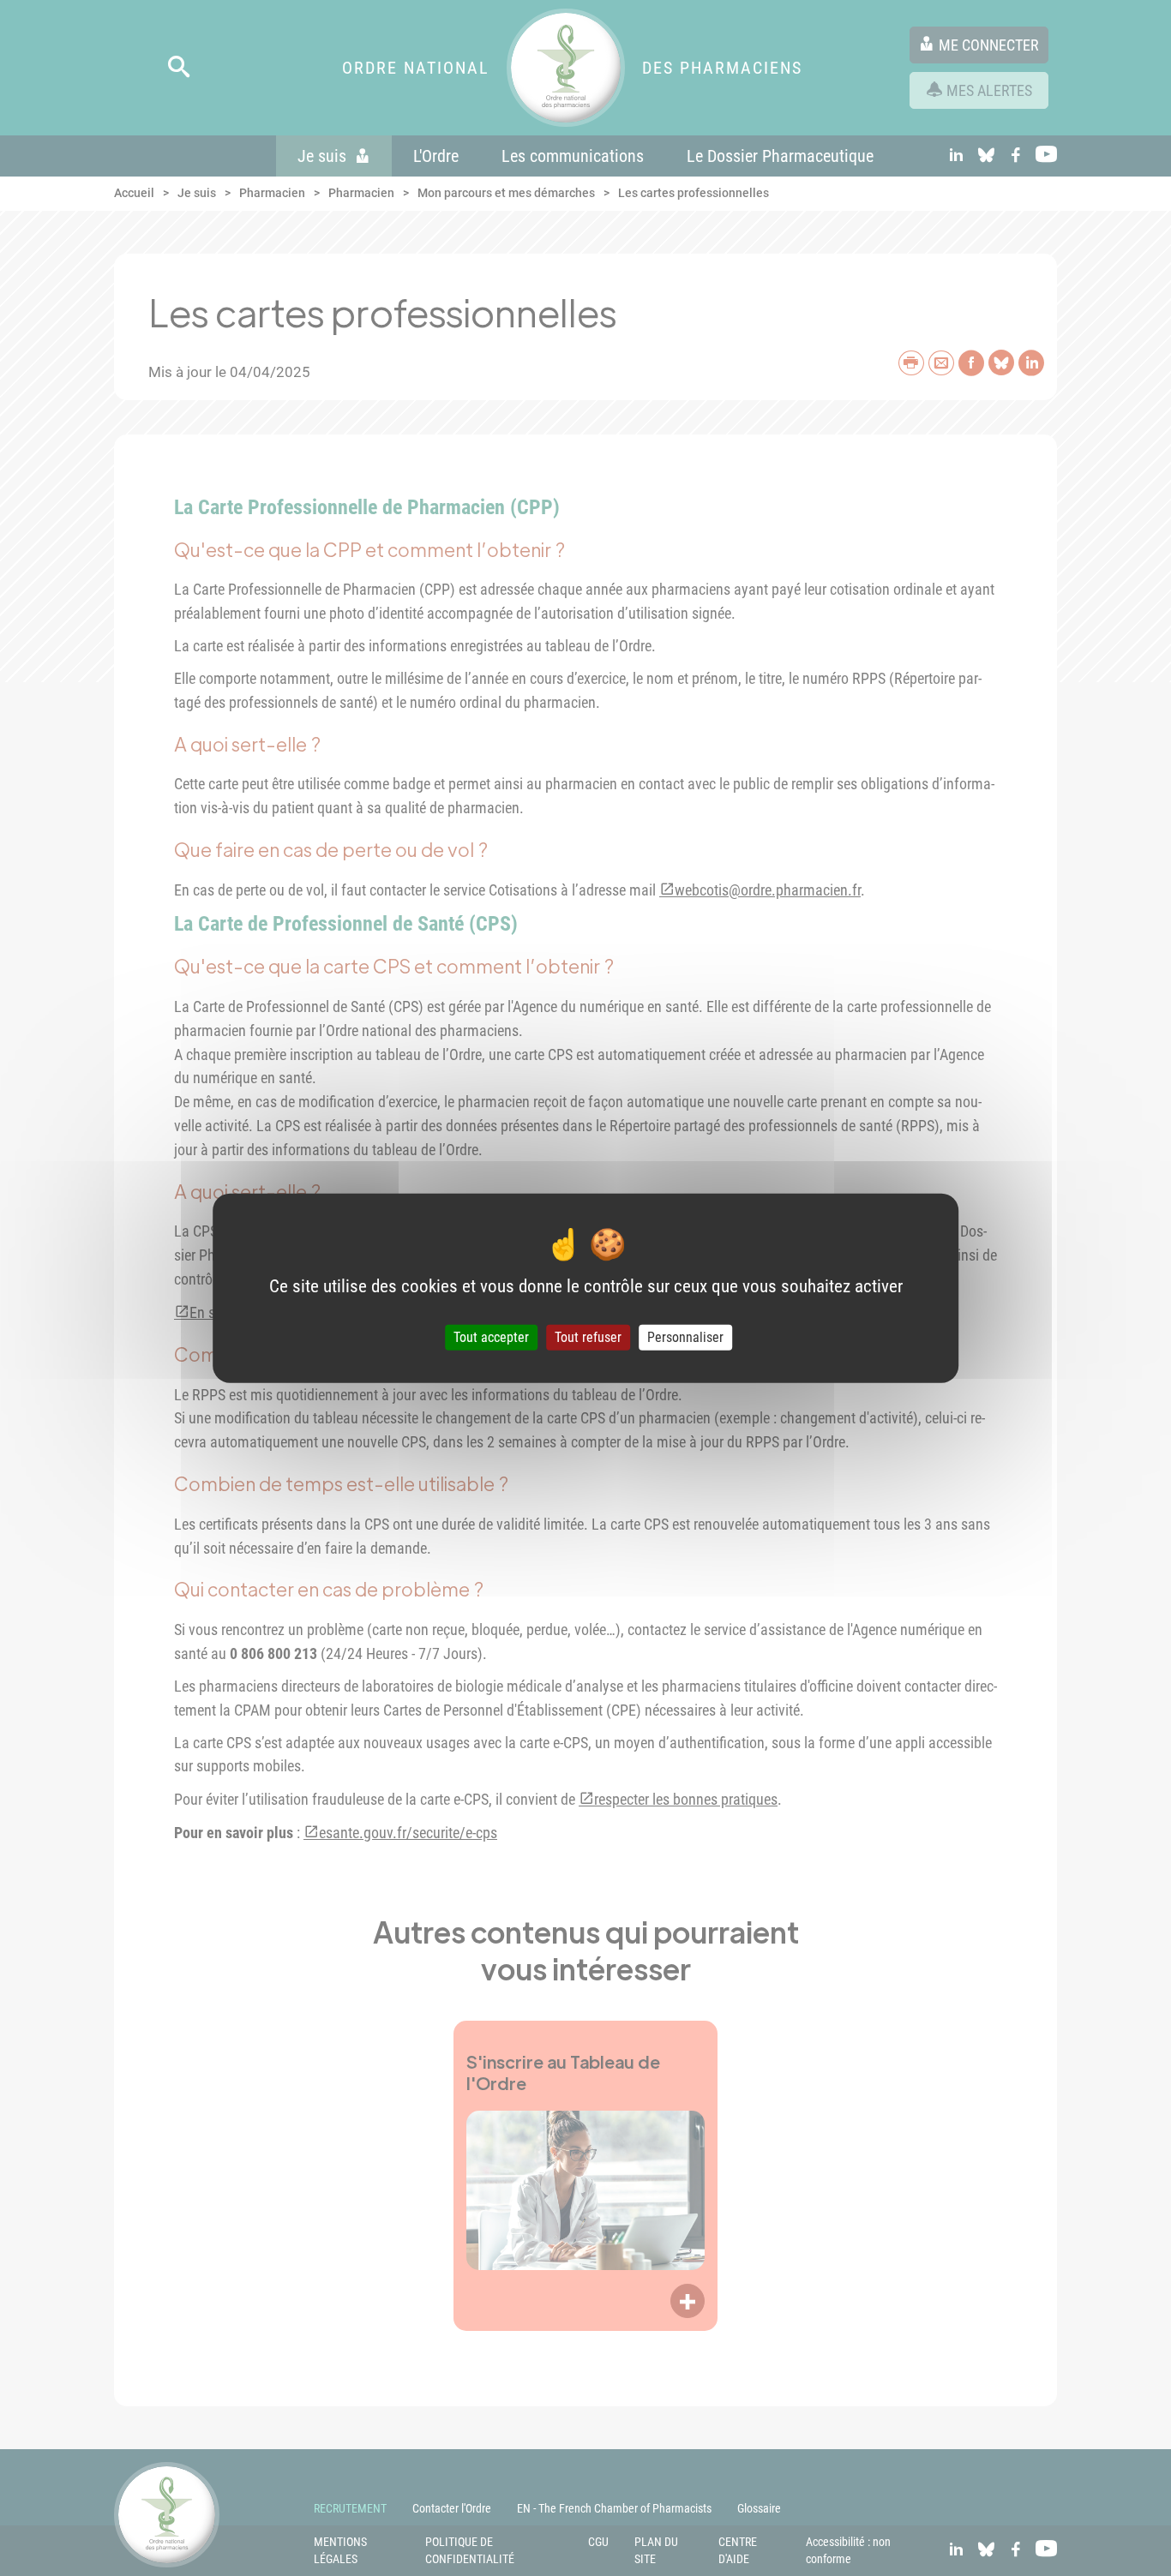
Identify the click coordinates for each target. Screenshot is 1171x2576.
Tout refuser (588, 1337)
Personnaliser (685, 1337)
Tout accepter (491, 1337)
